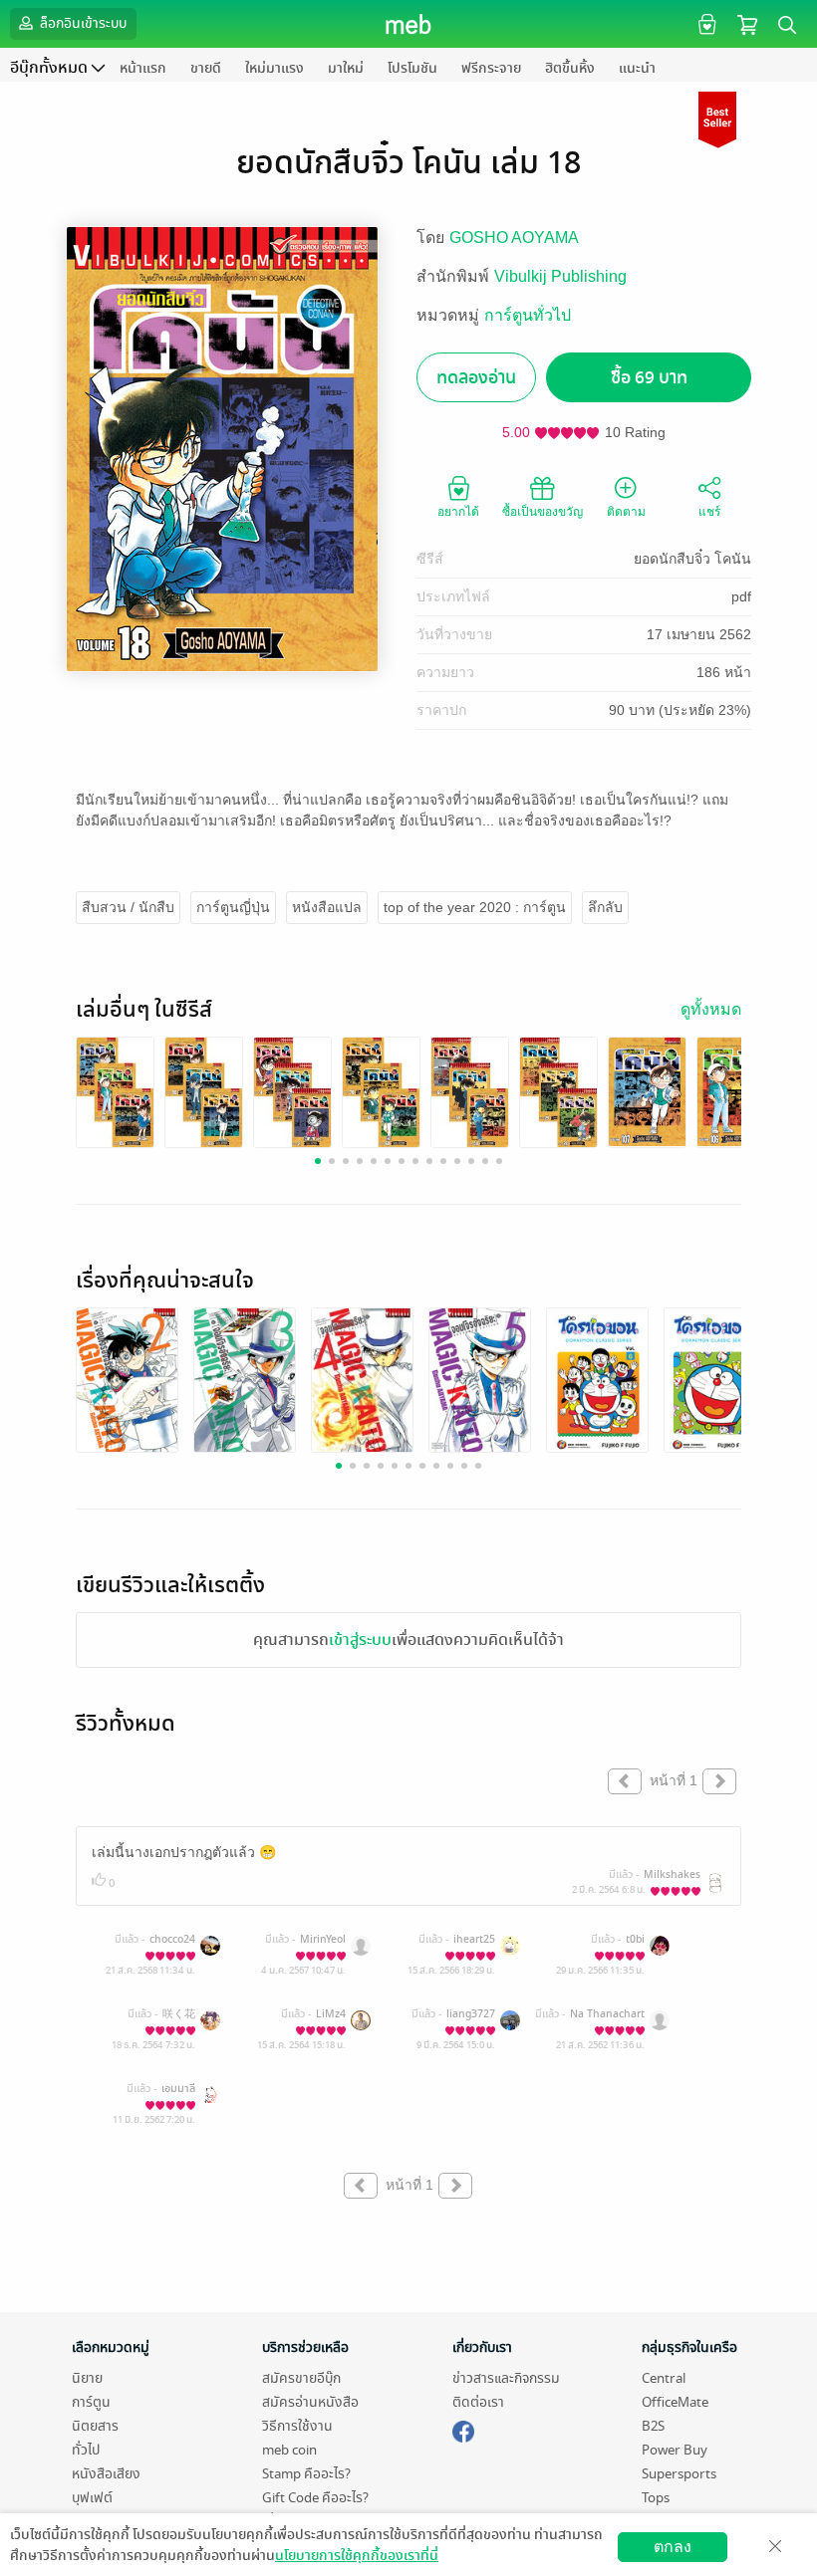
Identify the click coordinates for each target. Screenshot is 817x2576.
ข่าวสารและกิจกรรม (506, 2378)
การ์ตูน (91, 2402)
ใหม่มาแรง (274, 68)
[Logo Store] (409, 24)
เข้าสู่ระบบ (360, 1640)
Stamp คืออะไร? (306, 2474)
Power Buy (675, 2450)
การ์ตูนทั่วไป (528, 315)
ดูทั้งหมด (711, 1009)
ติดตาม (626, 512)
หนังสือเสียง (106, 2474)
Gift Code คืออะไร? (315, 2498)
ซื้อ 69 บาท (649, 378)
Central (664, 2378)
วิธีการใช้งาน (297, 2426)
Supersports (679, 2474)
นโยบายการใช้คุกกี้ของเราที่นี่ (357, 2556)
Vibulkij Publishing (560, 276)
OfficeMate (675, 2402)
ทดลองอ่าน (476, 378)
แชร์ (709, 512)
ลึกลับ (605, 907)
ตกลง (673, 2547)
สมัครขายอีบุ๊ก (301, 2378)
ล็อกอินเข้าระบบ (82, 23)
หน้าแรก (143, 68)
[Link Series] (115, 1091)
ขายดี (206, 68)
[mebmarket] (463, 2429)
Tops (656, 2498)
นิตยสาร (95, 2426)
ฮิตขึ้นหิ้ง (570, 68)
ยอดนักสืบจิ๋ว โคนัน (692, 559)
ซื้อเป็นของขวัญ (543, 512)
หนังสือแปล (327, 907)
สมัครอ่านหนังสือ (310, 2402)
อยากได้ (458, 512)
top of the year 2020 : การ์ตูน (475, 907)
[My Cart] (747, 23)
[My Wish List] (705, 23)
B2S (653, 2426)
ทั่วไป (86, 2450)
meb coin (289, 2450)
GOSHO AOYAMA (514, 237)
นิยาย (87, 2378)
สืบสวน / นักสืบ (128, 907)
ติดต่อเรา (478, 2402)
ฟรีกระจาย (491, 68)
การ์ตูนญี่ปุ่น (233, 907)
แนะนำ (637, 68)
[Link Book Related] (127, 1380)
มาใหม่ (346, 68)
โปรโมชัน (412, 68)
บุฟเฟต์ (92, 2498)
